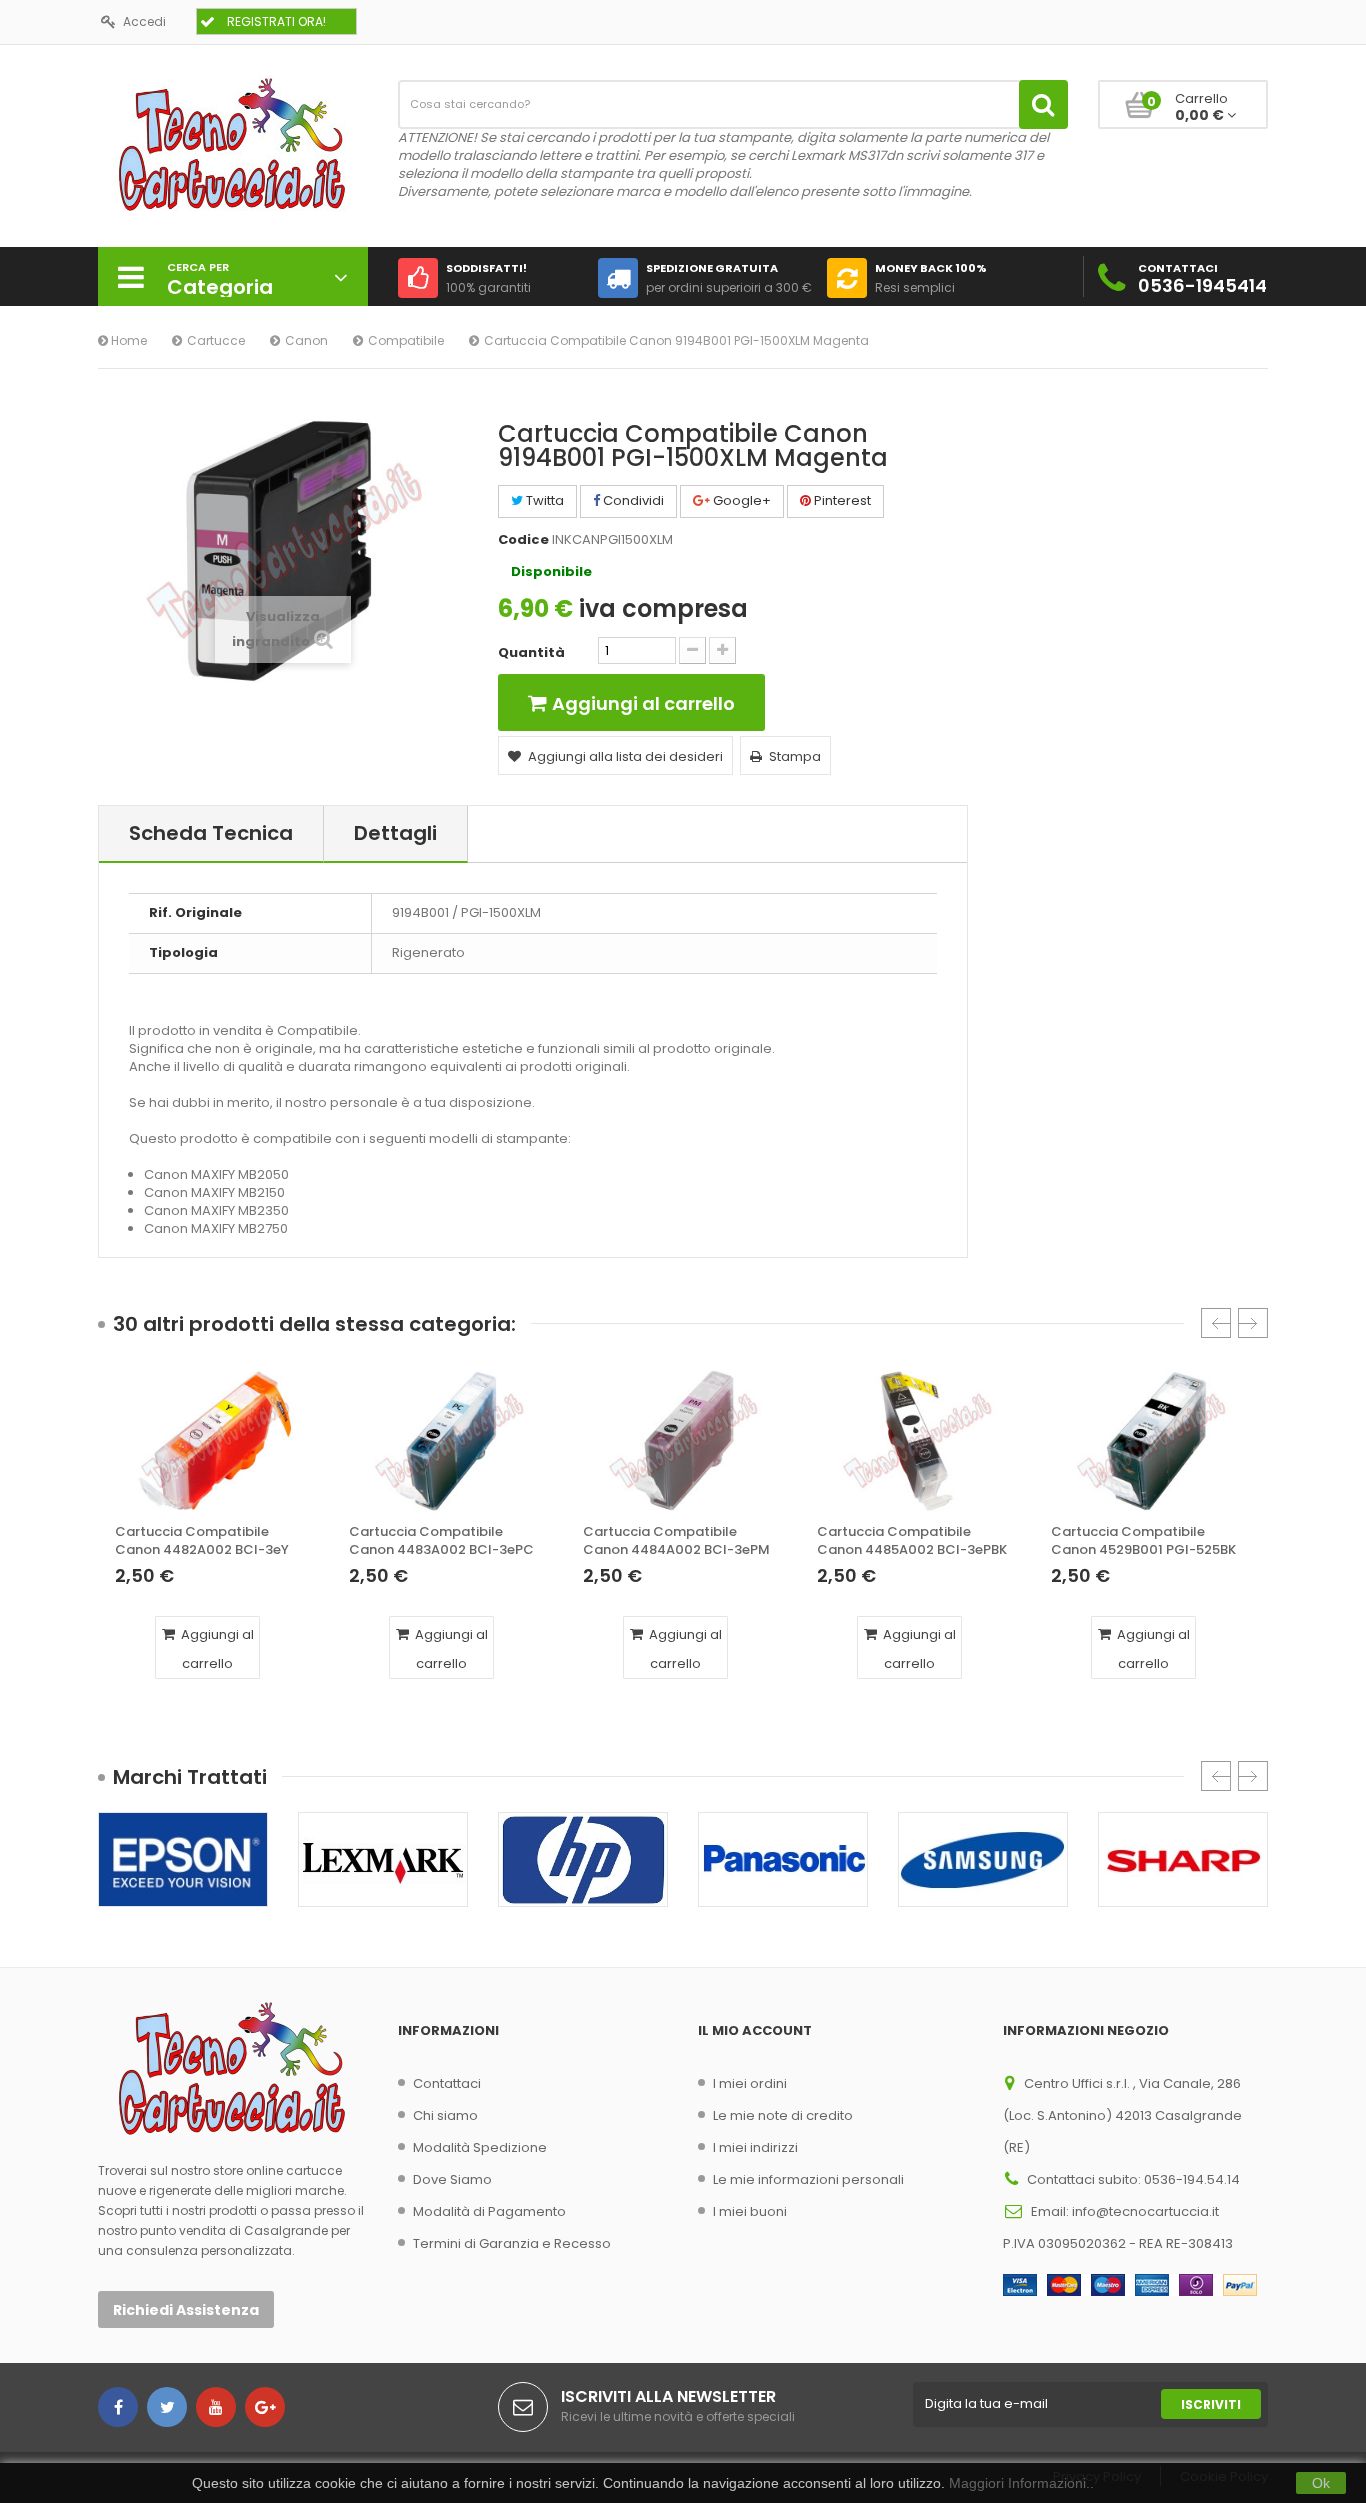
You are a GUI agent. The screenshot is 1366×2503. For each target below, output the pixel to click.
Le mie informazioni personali (808, 2179)
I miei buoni (750, 2211)
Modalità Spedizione (480, 2147)
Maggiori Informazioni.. (1021, 2483)
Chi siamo (445, 2115)
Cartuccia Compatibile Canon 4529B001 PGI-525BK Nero (1143, 1541)
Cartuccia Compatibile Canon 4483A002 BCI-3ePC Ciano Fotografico (441, 1541)
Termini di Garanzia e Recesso (512, 2243)
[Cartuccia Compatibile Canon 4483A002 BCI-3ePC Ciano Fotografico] (449, 1441)
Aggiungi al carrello (216, 1649)
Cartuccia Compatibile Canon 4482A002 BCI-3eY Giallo (202, 1541)
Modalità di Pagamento (489, 2211)
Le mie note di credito (783, 2115)
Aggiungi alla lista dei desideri (625, 756)
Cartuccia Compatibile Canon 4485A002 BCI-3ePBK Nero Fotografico (912, 1541)
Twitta (543, 500)
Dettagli (395, 833)
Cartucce (216, 340)
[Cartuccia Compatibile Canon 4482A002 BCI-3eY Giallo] (215, 1441)
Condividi (632, 500)
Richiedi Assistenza (186, 2310)
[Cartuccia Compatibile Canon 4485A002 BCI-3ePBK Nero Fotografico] (917, 1441)
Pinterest (841, 500)
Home (127, 340)
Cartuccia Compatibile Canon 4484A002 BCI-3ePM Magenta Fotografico (676, 1541)
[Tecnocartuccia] (233, 143)
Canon (306, 340)
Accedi (144, 21)
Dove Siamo (452, 2179)
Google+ (740, 500)
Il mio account (755, 2030)
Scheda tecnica (211, 833)
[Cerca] (1043, 104)
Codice (523, 540)
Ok (1321, 2483)
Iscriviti (1211, 2404)
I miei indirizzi (755, 2147)
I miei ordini (750, 2083)
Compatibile (406, 340)
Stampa (795, 756)
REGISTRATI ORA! (276, 21)
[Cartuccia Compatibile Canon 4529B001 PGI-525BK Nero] (1151, 1441)
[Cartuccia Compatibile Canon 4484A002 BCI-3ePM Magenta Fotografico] (683, 1441)
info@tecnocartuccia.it (1145, 2211)
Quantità (531, 653)
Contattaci (447, 2083)
